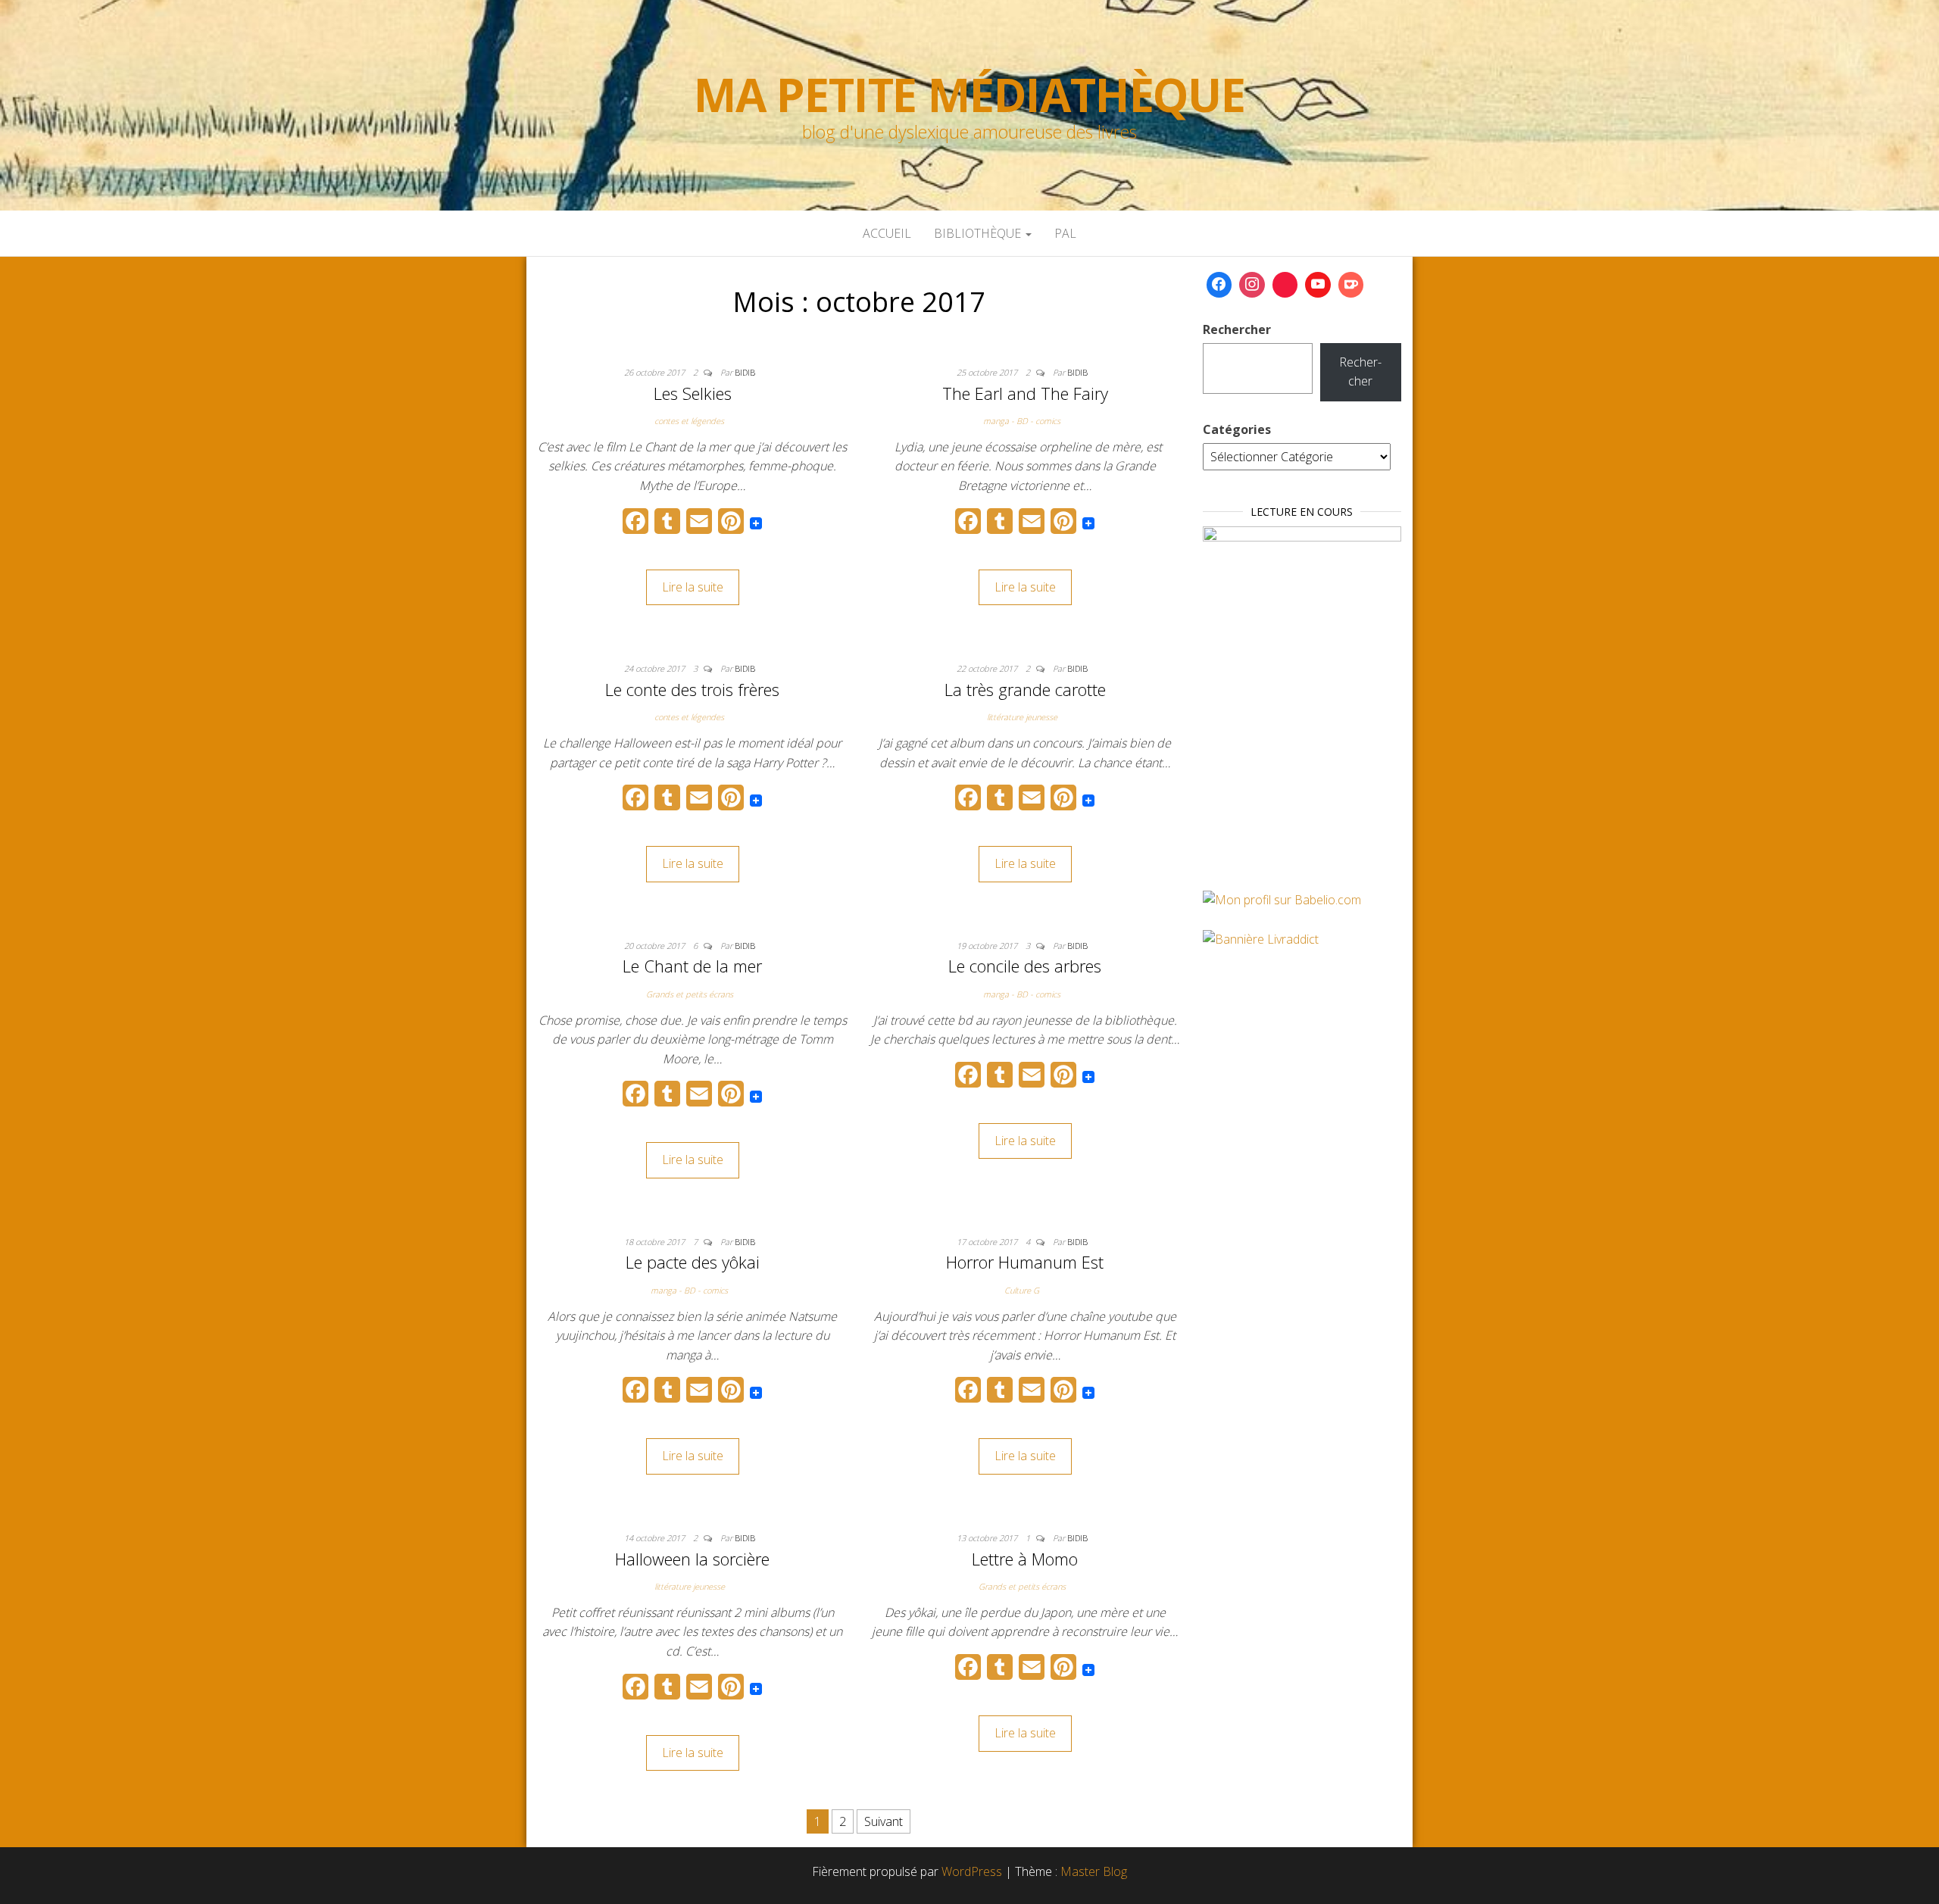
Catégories (1237, 429)
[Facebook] (1219, 285)
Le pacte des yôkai (693, 1262)
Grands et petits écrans (690, 994)
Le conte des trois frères (692, 689)
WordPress (972, 1871)
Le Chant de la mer (692, 966)
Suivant (884, 1821)
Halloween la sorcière (692, 1559)
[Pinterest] (1285, 285)
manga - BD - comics (1022, 421)
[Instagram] (1252, 285)
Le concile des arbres (1025, 966)
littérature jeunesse (1022, 717)
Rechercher (1237, 329)
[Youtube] (1318, 285)
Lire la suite (693, 587)
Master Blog (1094, 1871)
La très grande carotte (1025, 689)
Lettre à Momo (1025, 1559)
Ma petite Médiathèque (969, 95)
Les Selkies (693, 393)
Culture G (1022, 1290)
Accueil (887, 233)
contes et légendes (689, 421)
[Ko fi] (1351, 285)
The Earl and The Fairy (1025, 393)
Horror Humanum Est (1025, 1262)
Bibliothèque (979, 233)
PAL (1065, 233)
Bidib (745, 372)
